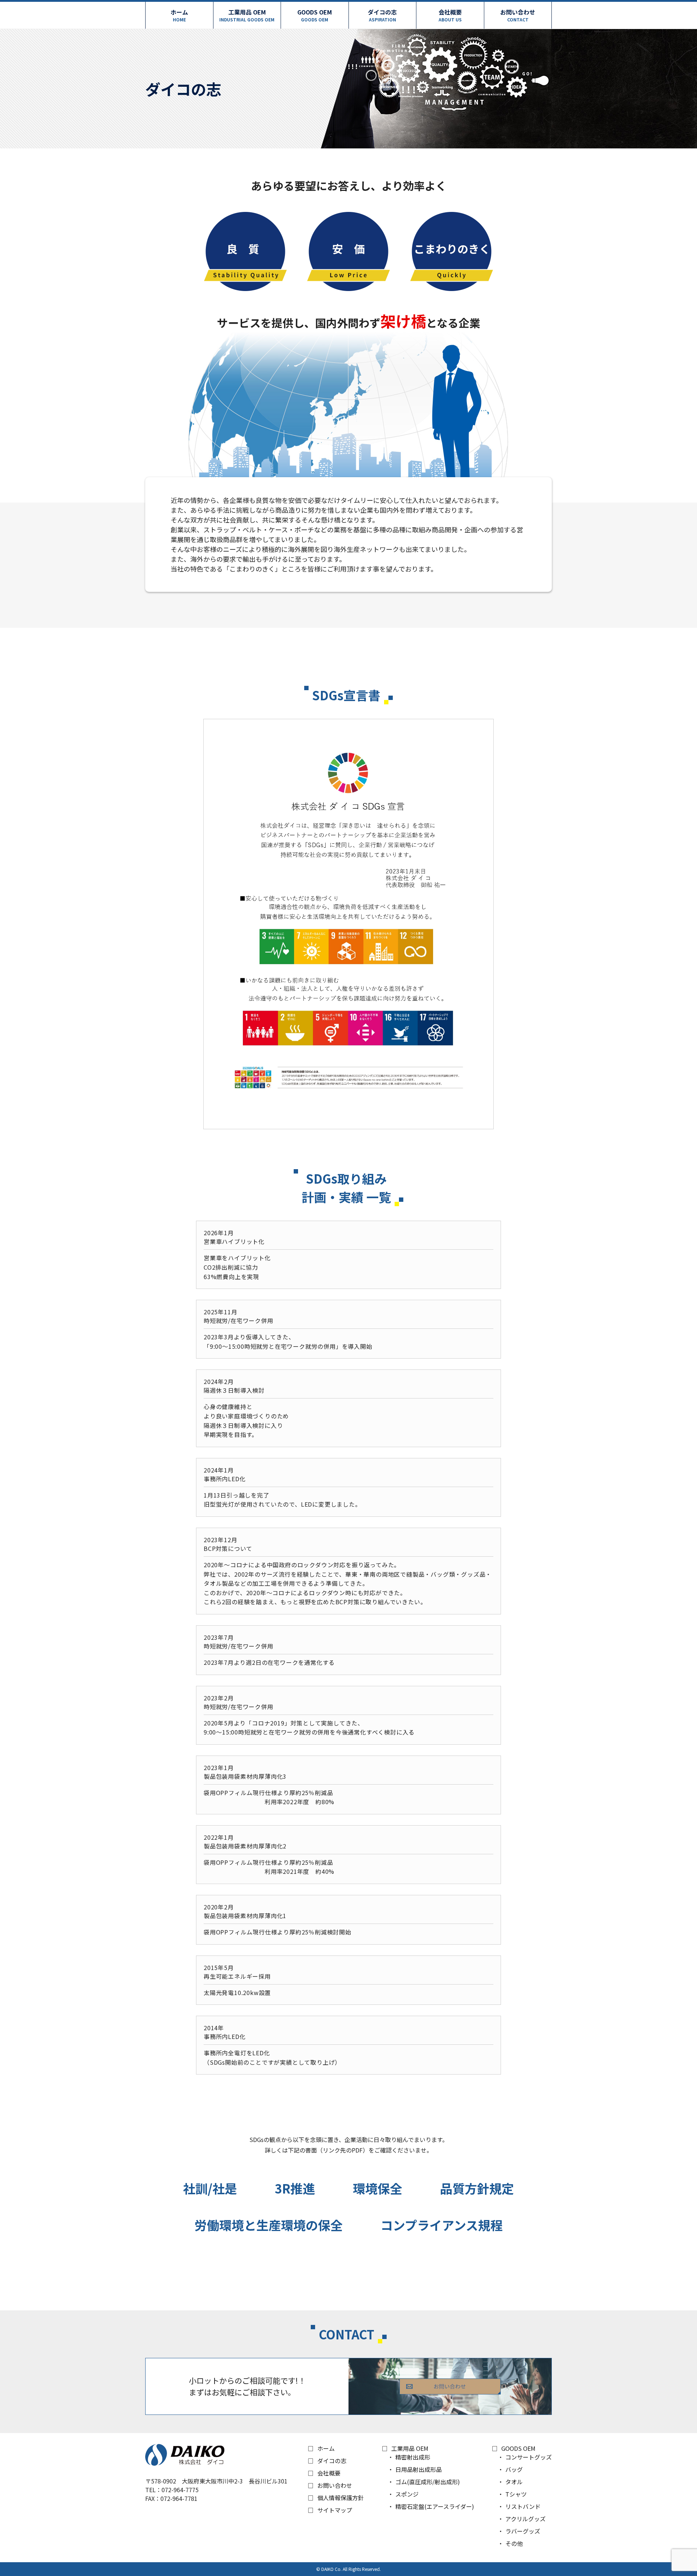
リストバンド (523, 2506)
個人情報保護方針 (341, 2498)
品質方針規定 (477, 2188)
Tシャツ (516, 2494)
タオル (514, 2482)
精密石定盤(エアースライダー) (435, 2506)
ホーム (179, 15)
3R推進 (295, 2188)
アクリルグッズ (525, 2519)
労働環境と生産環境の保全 (269, 2225)
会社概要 (450, 15)
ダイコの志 (382, 15)
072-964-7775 (180, 2490)
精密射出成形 (413, 2457)
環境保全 (378, 2188)
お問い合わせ (518, 15)
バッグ (514, 2469)
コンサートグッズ (529, 2457)
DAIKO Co (331, 2569)
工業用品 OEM (247, 15)
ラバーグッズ (523, 2531)
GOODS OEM (315, 15)
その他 (514, 2543)
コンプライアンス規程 (442, 2225)
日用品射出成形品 (419, 2469)
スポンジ (407, 2494)
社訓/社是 (210, 2188)
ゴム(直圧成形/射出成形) (428, 2482)
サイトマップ (335, 2510)
